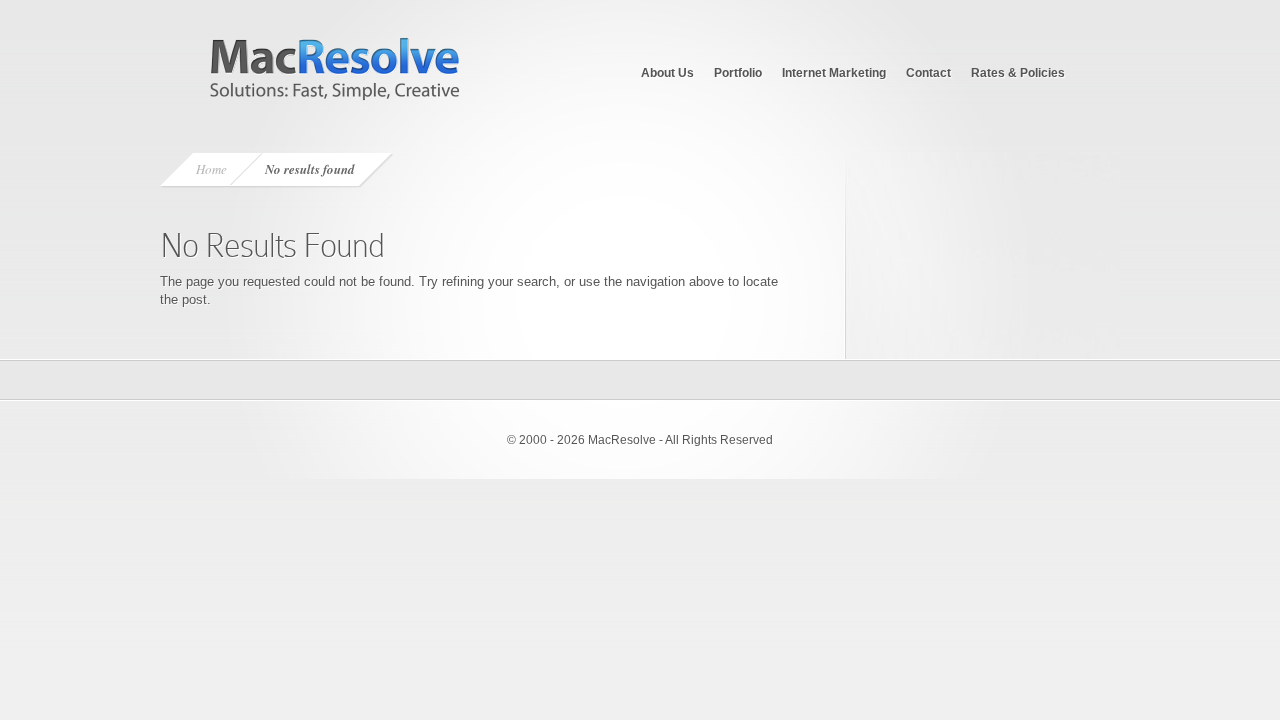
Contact (928, 73)
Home (211, 169)
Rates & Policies (1018, 73)
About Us (667, 73)
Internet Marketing (834, 73)
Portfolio (738, 73)
